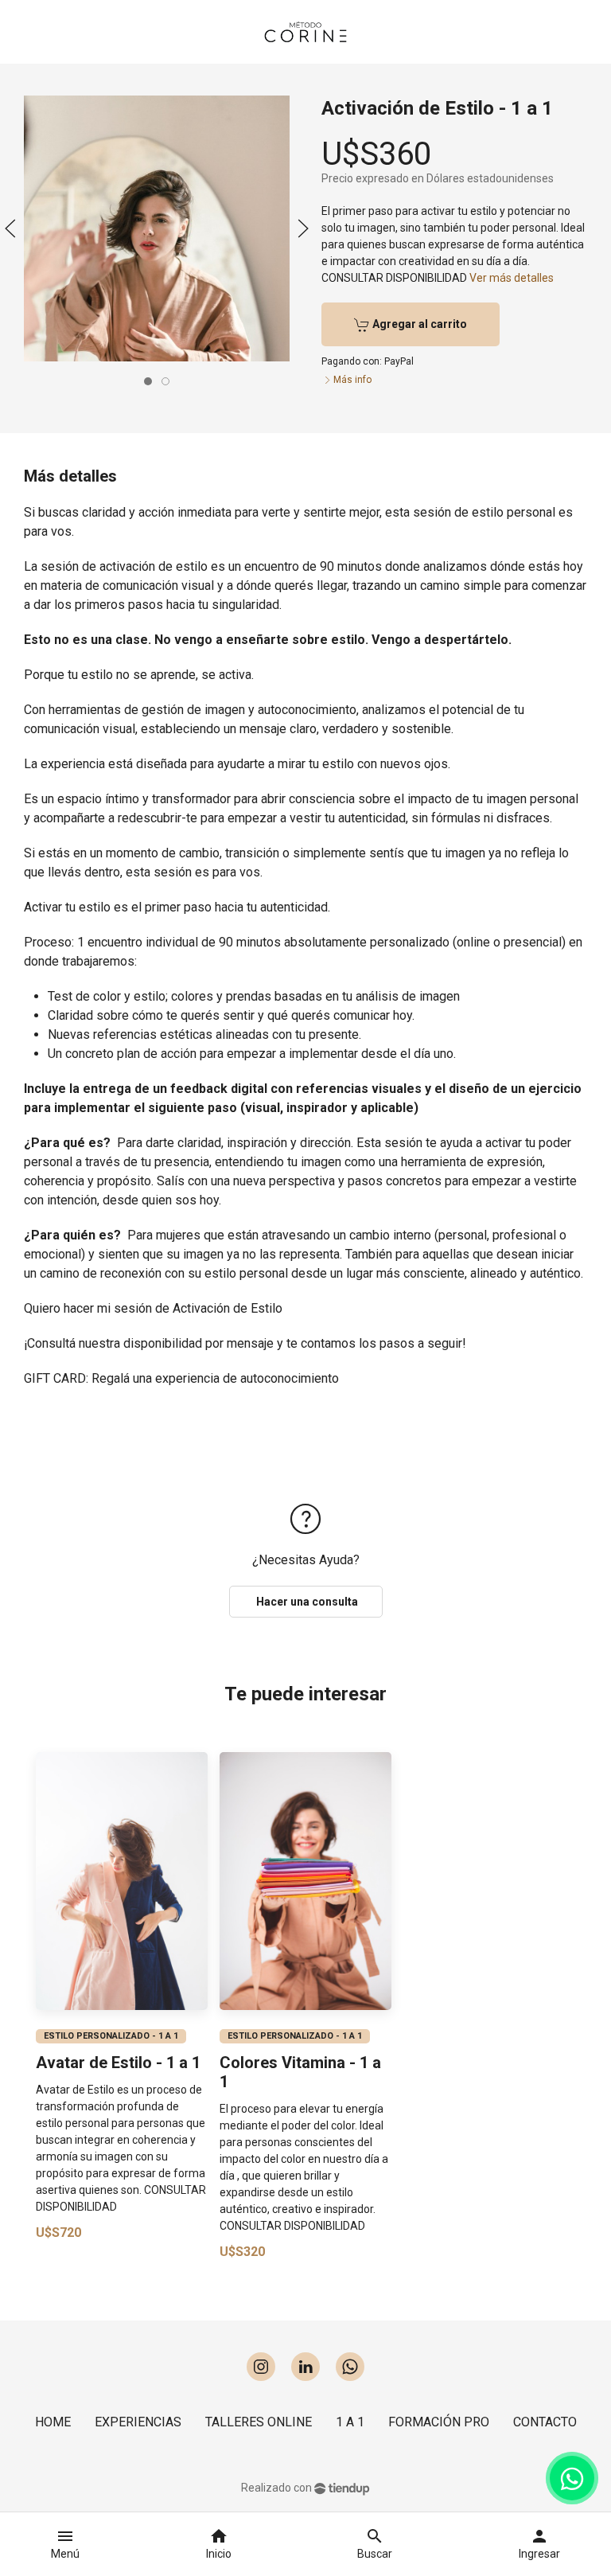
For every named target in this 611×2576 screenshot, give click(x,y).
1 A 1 (350, 2422)
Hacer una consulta (306, 1602)
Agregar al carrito (418, 324)
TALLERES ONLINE (259, 2422)
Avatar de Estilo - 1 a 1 (118, 2062)
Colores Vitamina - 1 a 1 (300, 2071)
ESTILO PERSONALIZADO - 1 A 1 (111, 2035)
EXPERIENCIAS (138, 2422)
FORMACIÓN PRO (439, 2422)
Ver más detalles (512, 278)
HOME (53, 2422)
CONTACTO (545, 2422)
